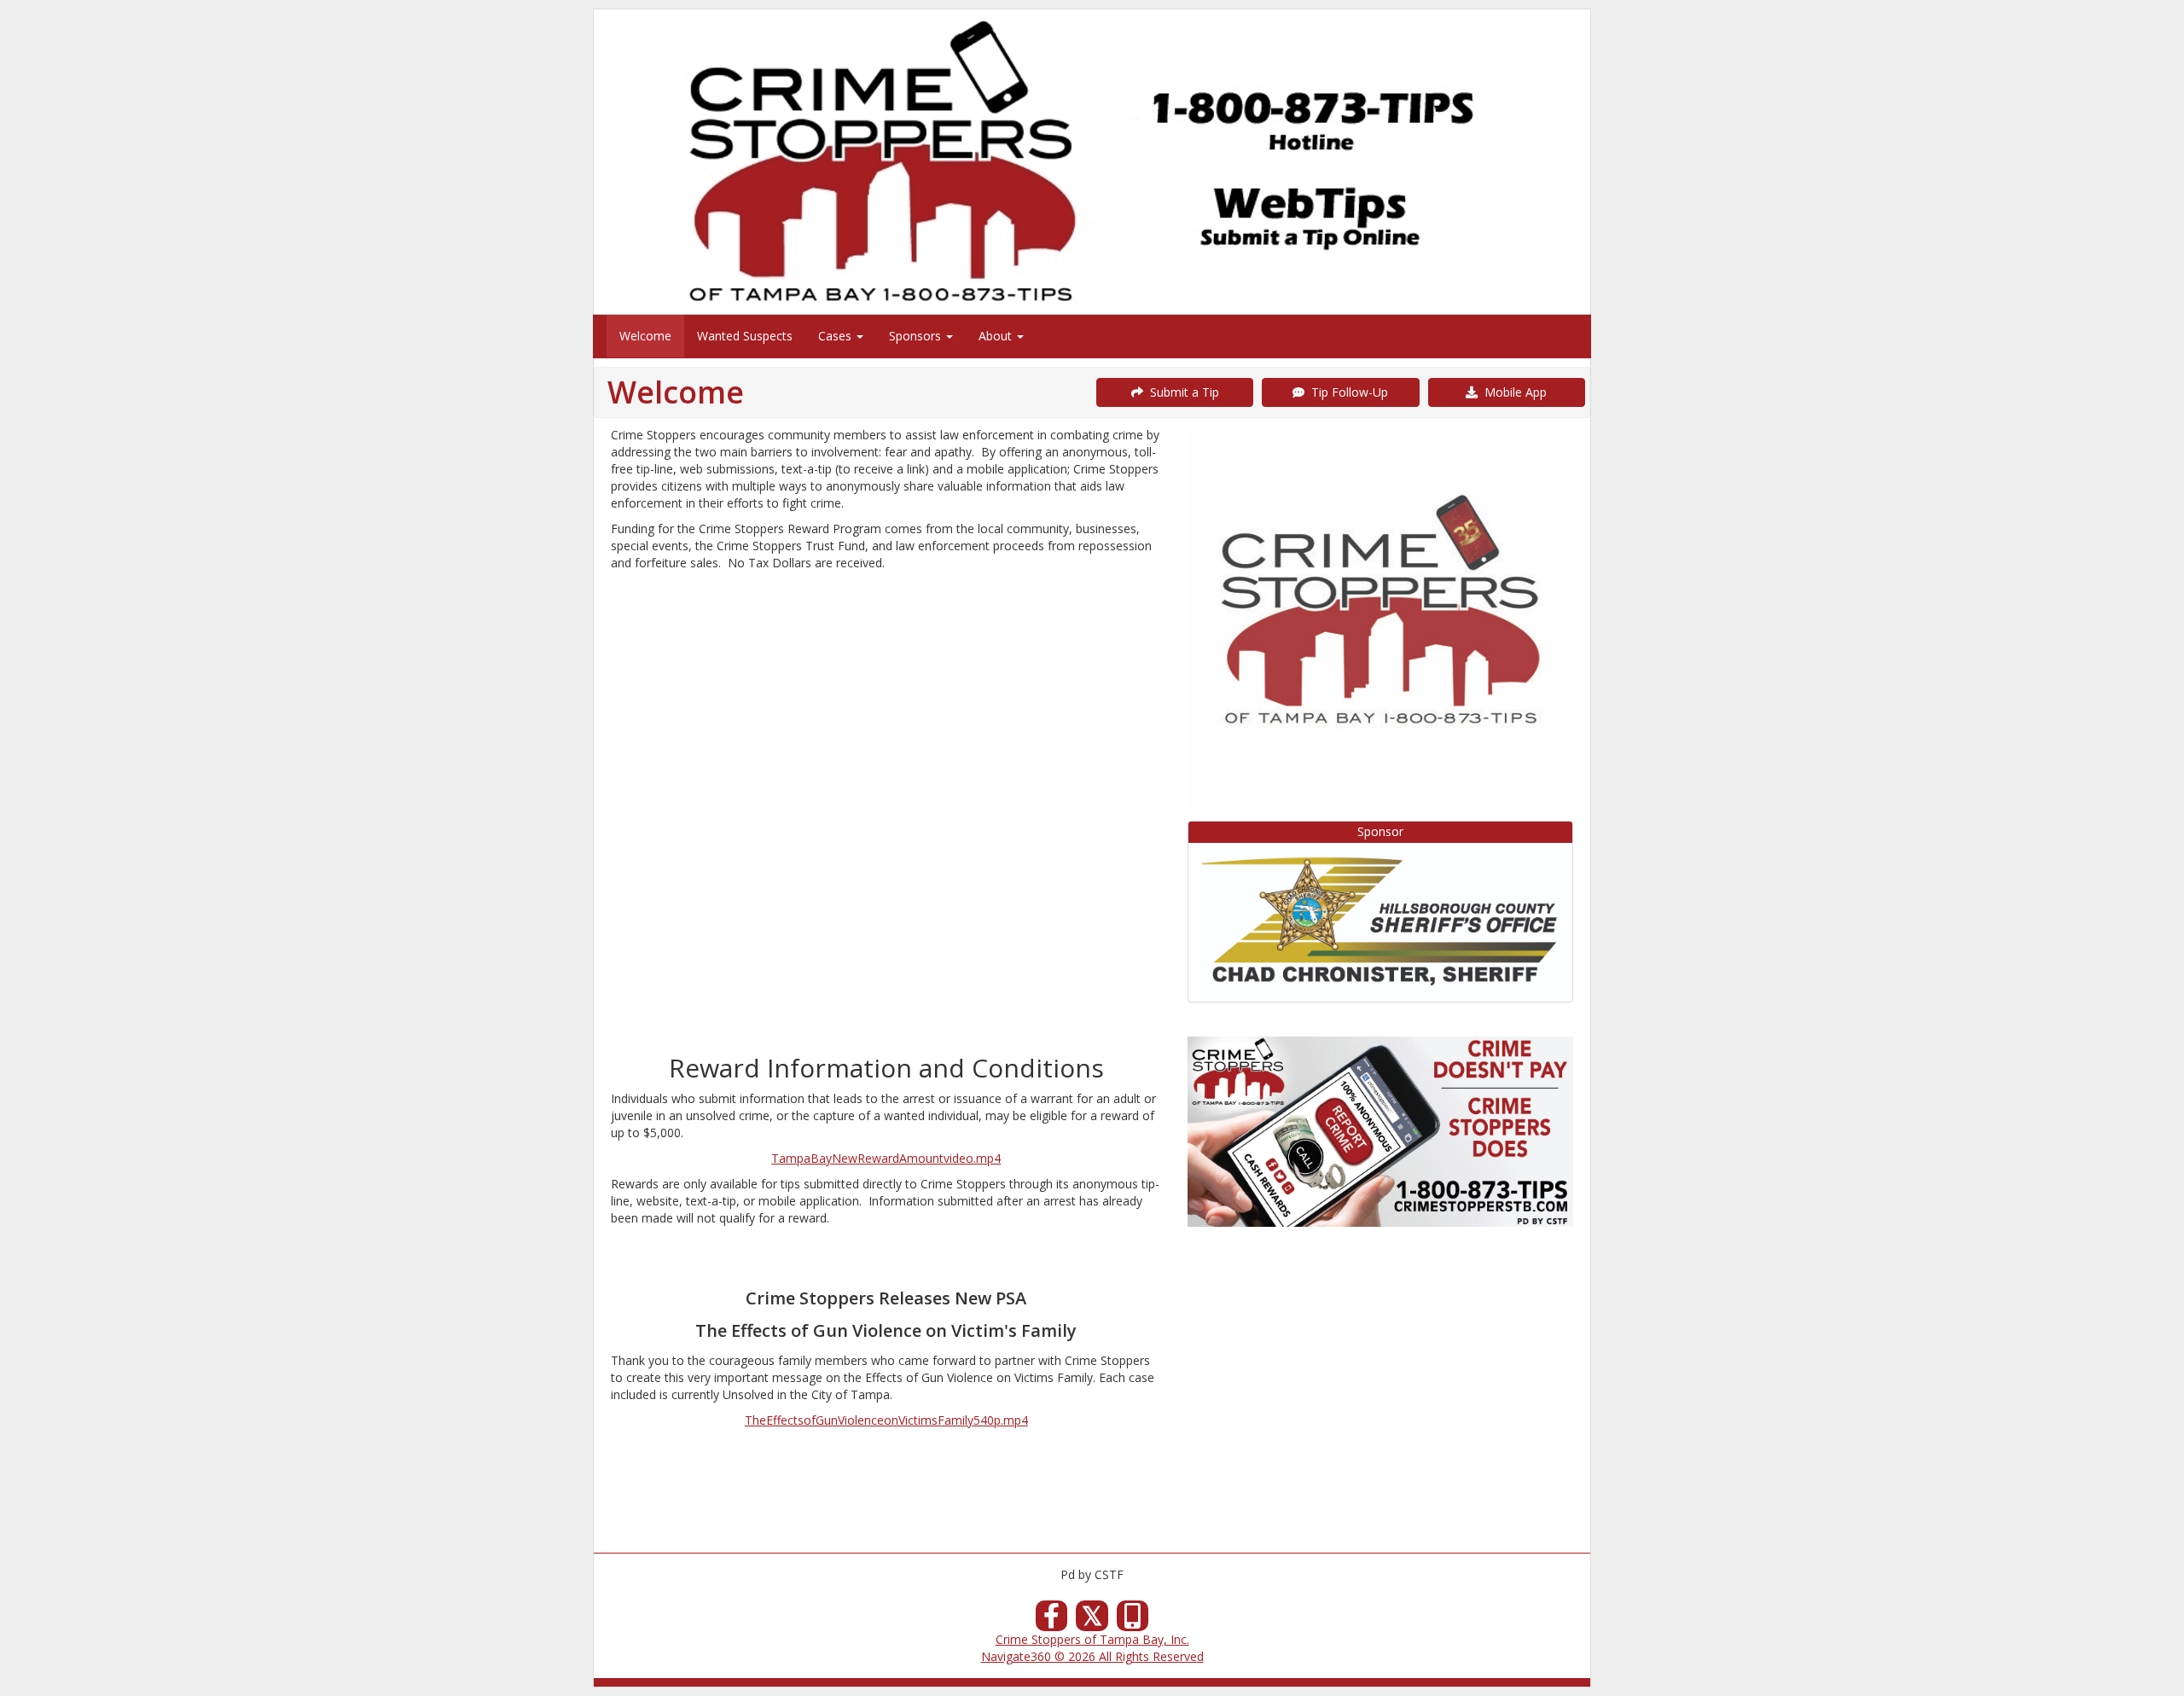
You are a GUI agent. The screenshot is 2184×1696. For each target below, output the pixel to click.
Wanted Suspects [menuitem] (745, 336)
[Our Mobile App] (1133, 1620)
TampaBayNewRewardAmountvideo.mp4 (886, 1158)
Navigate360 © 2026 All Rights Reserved (1092, 1656)
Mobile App (1512, 392)
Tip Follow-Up (1346, 392)
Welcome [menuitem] (645, 336)
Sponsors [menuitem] (917, 336)
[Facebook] (1052, 1620)
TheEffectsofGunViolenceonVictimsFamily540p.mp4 (886, 1420)
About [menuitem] (997, 336)
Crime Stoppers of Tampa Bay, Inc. (1092, 1639)
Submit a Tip (1181, 392)
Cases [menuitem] (836, 336)
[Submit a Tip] (1092, 161)
